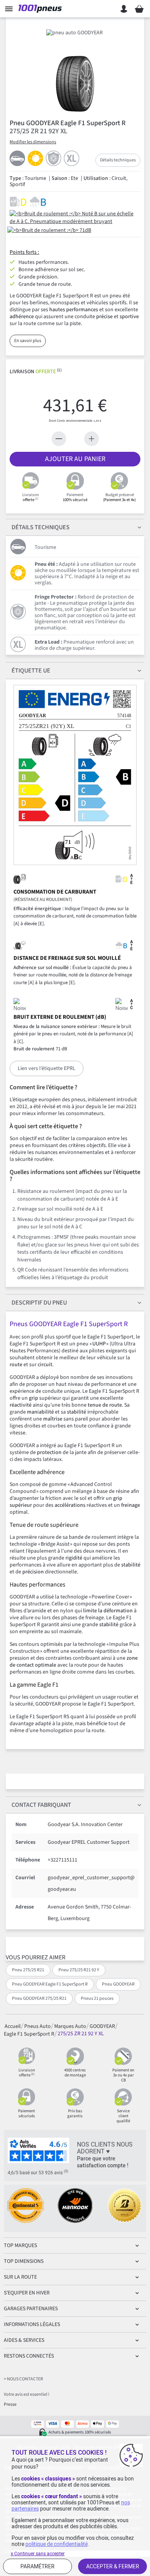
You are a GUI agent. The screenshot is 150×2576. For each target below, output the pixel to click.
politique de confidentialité (57, 2544)
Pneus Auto (37, 2026)
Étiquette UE (31, 671)
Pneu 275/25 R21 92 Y (79, 1970)
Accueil (13, 2026)
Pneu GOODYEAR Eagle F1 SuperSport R (50, 1984)
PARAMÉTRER (37, 2566)
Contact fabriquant (41, 1805)
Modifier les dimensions (33, 142)
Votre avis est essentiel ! (27, 2394)
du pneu (39, 1303)
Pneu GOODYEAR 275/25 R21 (39, 1998)
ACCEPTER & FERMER (113, 2566)
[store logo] (42, 9)
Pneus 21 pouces (97, 1998)
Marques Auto (70, 2026)
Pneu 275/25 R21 (28, 1970)
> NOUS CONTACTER (23, 2379)
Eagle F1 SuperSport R (29, 2034)
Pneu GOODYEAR (118, 1984)
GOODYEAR (102, 2026)
